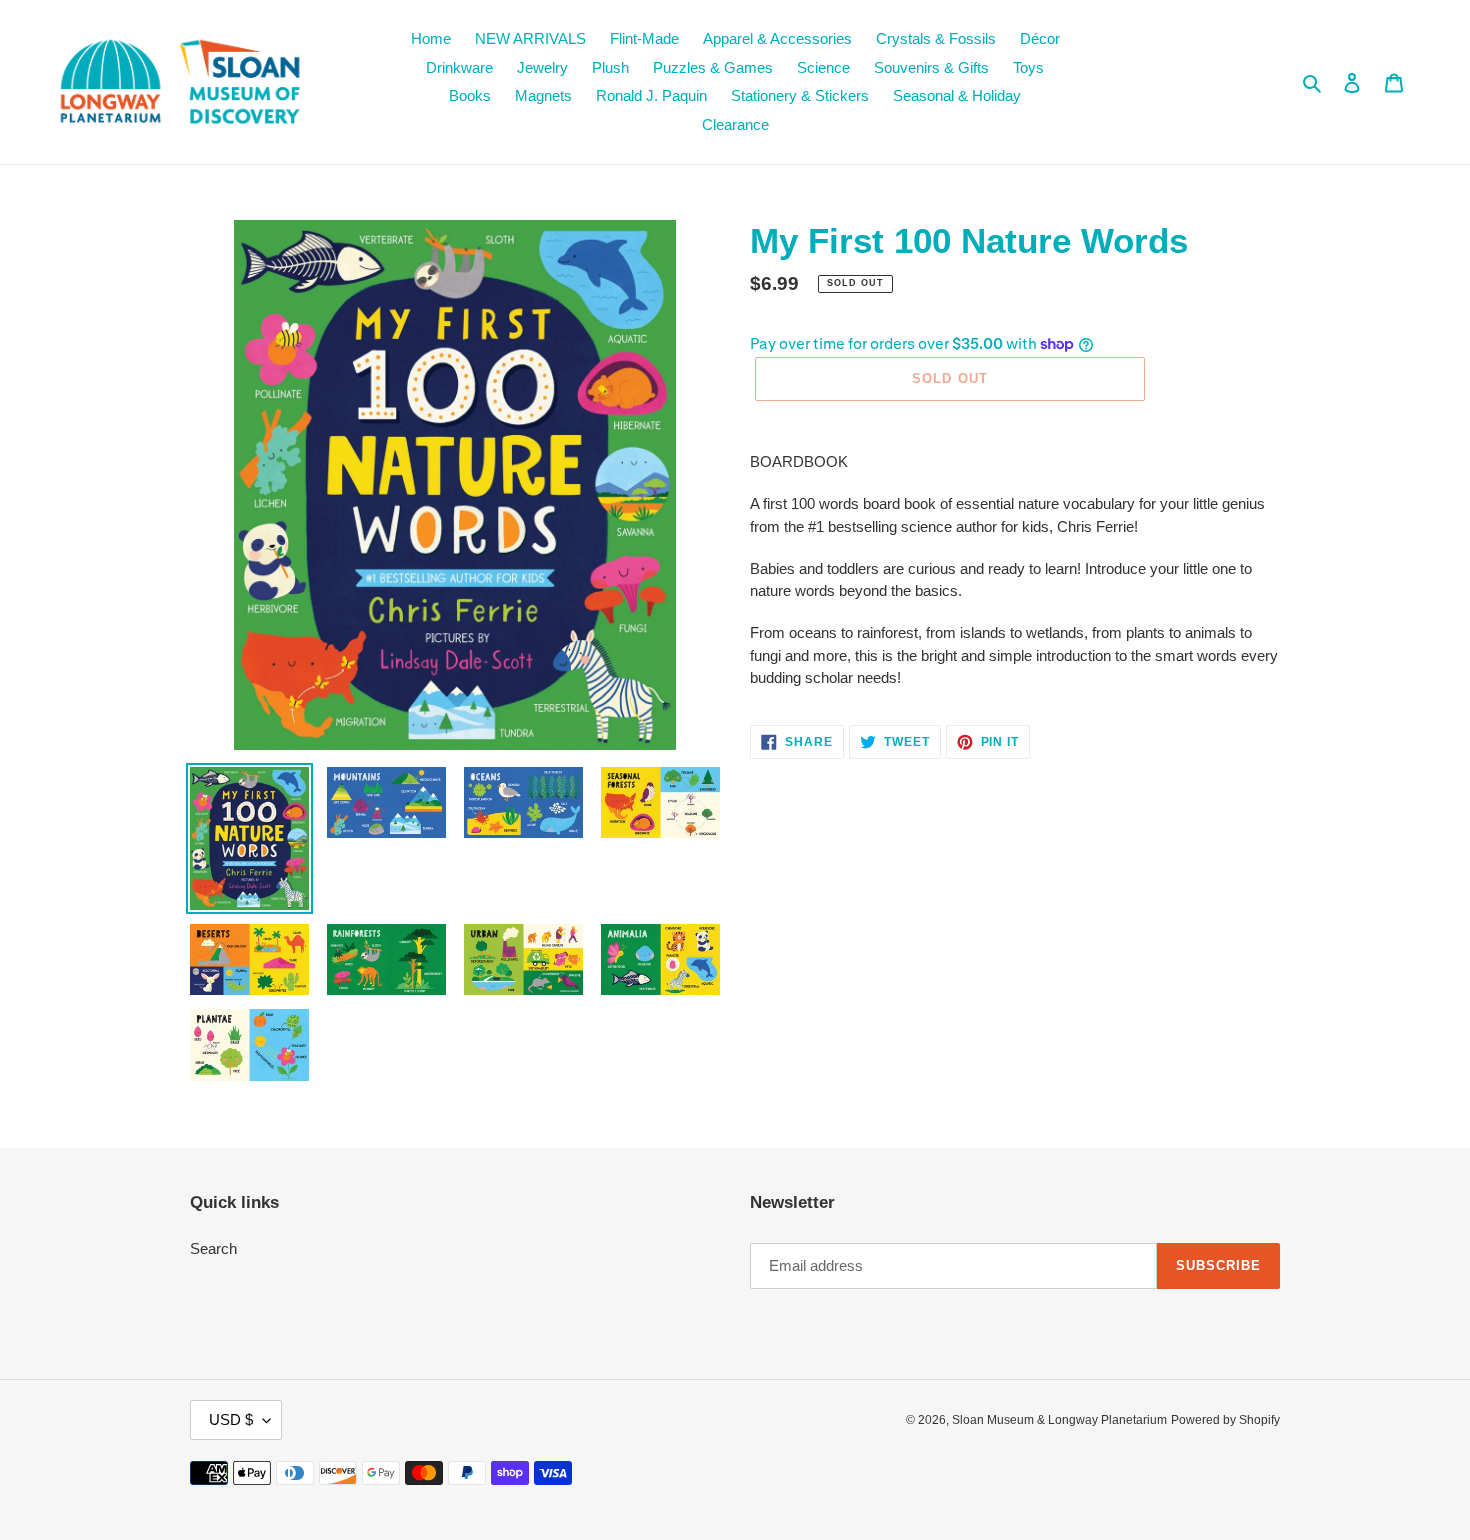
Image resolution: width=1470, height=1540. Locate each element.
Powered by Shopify (1225, 1420)
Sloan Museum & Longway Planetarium (1059, 1420)
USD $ (231, 1419)
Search (213, 1248)
